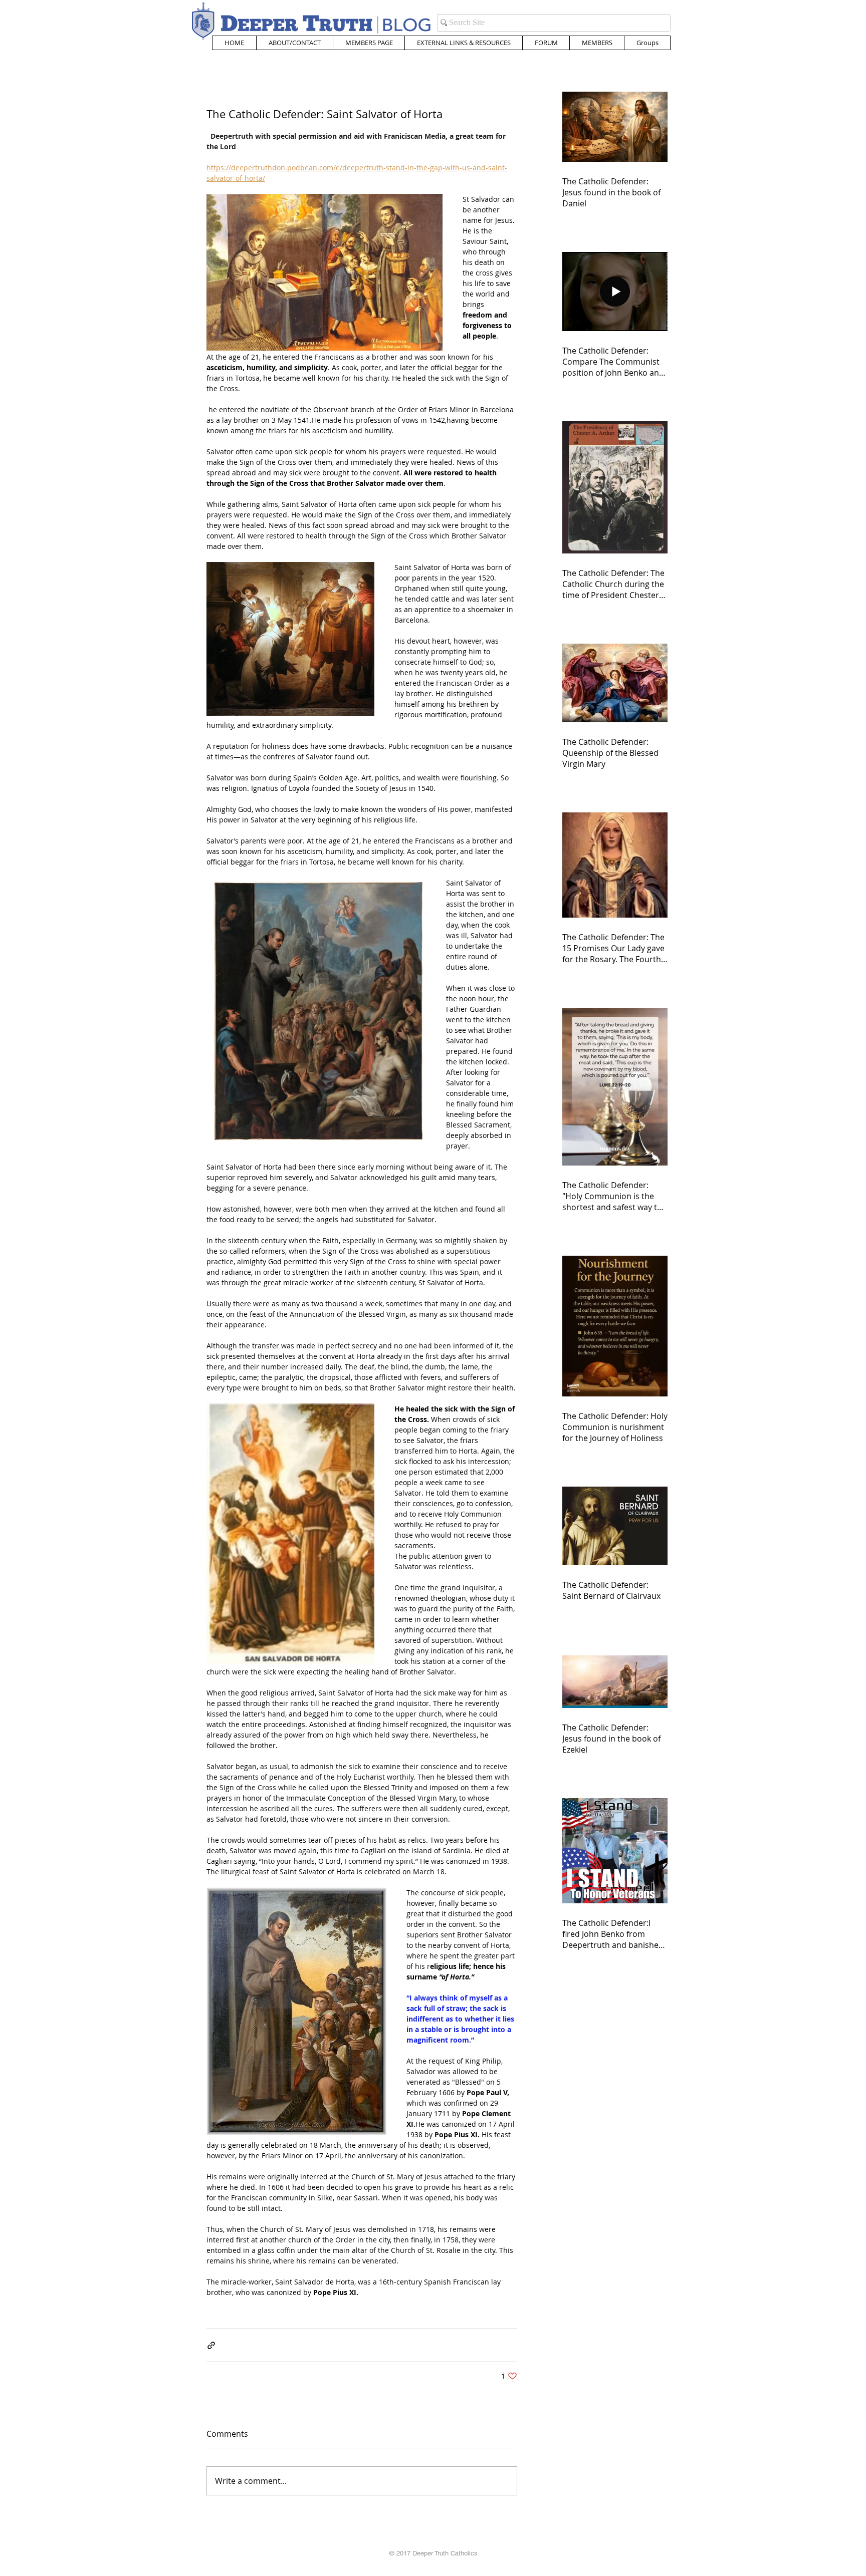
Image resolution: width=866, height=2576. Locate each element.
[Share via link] (211, 2345)
